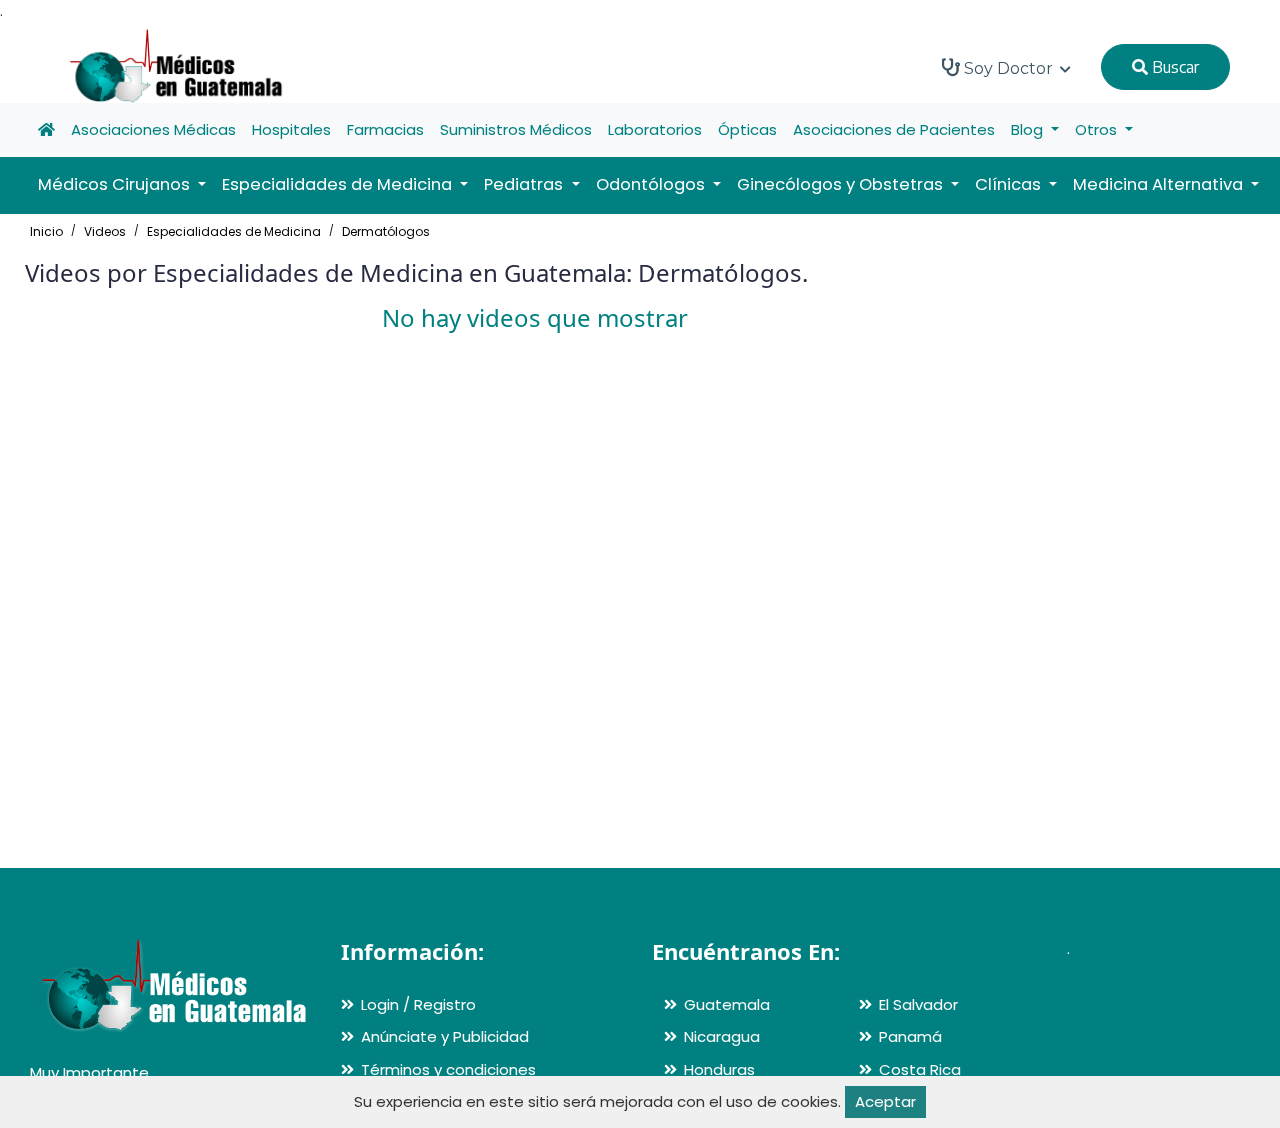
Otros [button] (1098, 129)
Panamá (910, 1036)
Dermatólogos (386, 231)
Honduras (719, 1069)
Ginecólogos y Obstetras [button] (842, 184)
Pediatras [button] (525, 184)
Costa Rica (920, 1069)
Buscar (1173, 67)
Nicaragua (722, 1036)
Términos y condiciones (448, 1069)
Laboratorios (655, 129)
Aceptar (885, 1101)
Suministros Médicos (516, 129)
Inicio (46, 231)
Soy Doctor (1008, 68)
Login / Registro (418, 1004)
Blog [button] (1029, 129)
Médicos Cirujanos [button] (116, 184)
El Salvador (918, 1004)
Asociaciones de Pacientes (894, 129)
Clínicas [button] (1010, 184)
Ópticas (747, 129)
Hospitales (291, 129)
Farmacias (385, 129)
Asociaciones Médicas (153, 129)
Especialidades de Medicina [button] (339, 184)
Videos (105, 231)
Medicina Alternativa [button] (1160, 184)
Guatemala (727, 1004)
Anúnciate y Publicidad (445, 1036)
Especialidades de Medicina (234, 231)
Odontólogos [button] (652, 184)
